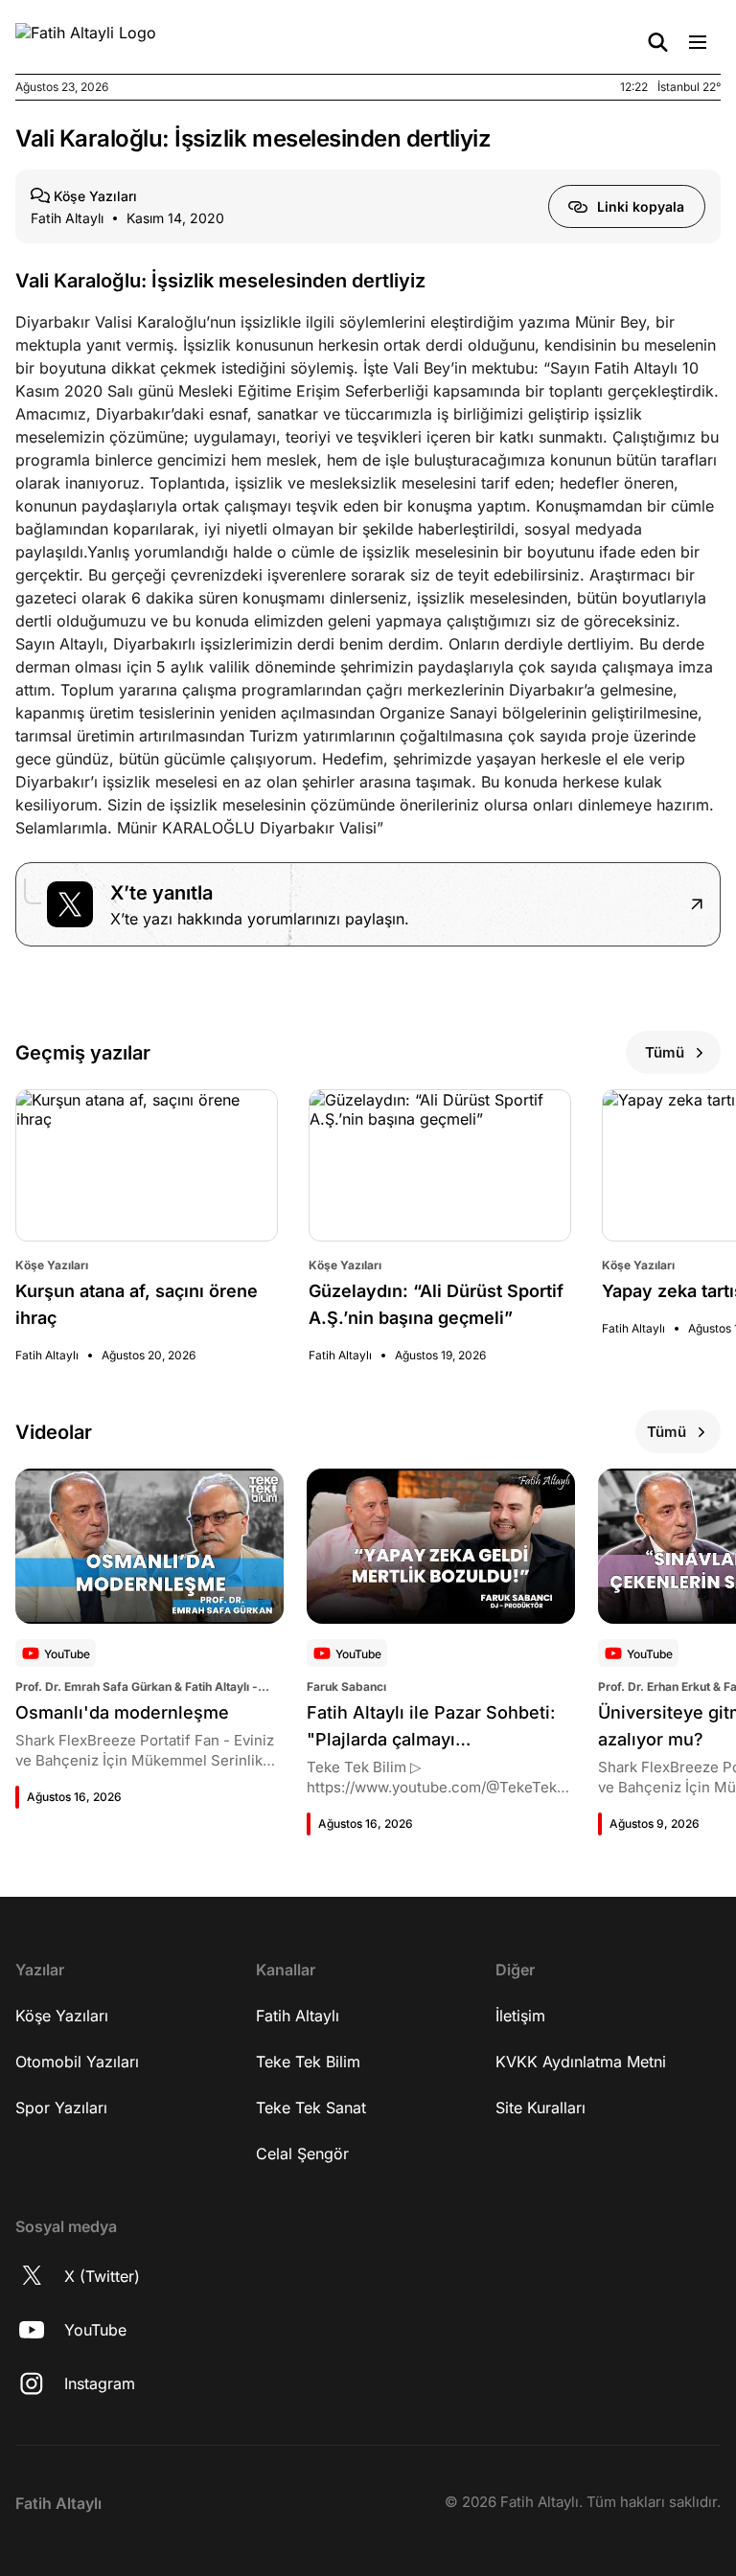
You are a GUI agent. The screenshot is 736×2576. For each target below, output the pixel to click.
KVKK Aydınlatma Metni (581, 2062)
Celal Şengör (302, 2154)
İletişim (520, 2016)
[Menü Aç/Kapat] (698, 42)
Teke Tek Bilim (308, 2062)
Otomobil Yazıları (77, 2062)
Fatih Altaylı (298, 2016)
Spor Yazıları (61, 2108)
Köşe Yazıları (62, 2016)
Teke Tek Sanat (311, 2108)
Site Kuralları (540, 2108)
